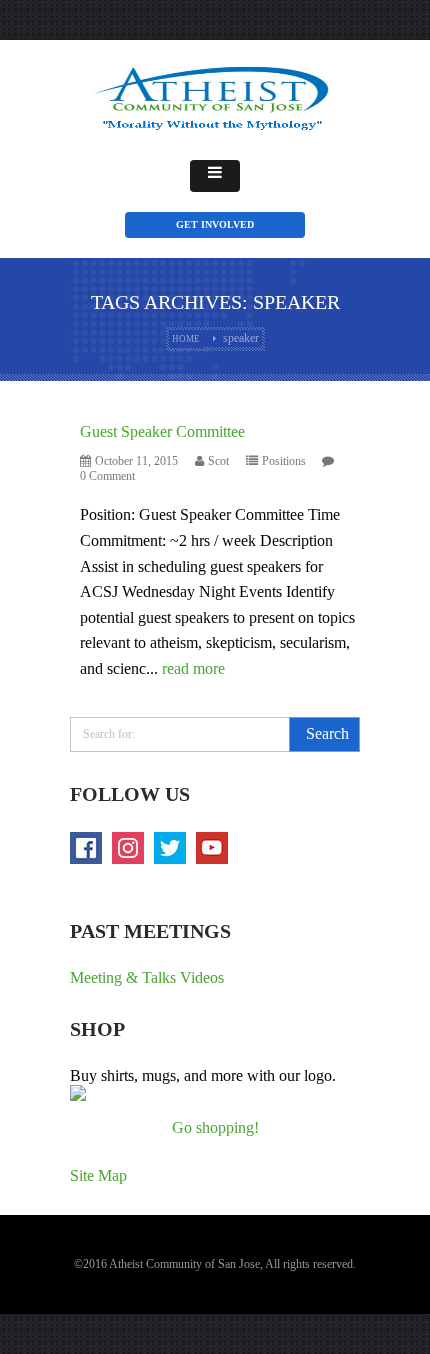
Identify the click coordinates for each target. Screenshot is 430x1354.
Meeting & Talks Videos (147, 977)
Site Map (98, 1175)
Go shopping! (215, 1127)
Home (186, 339)
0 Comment (107, 476)
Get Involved (215, 224)
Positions (284, 461)
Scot (218, 461)
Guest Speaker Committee (162, 431)
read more (193, 668)
